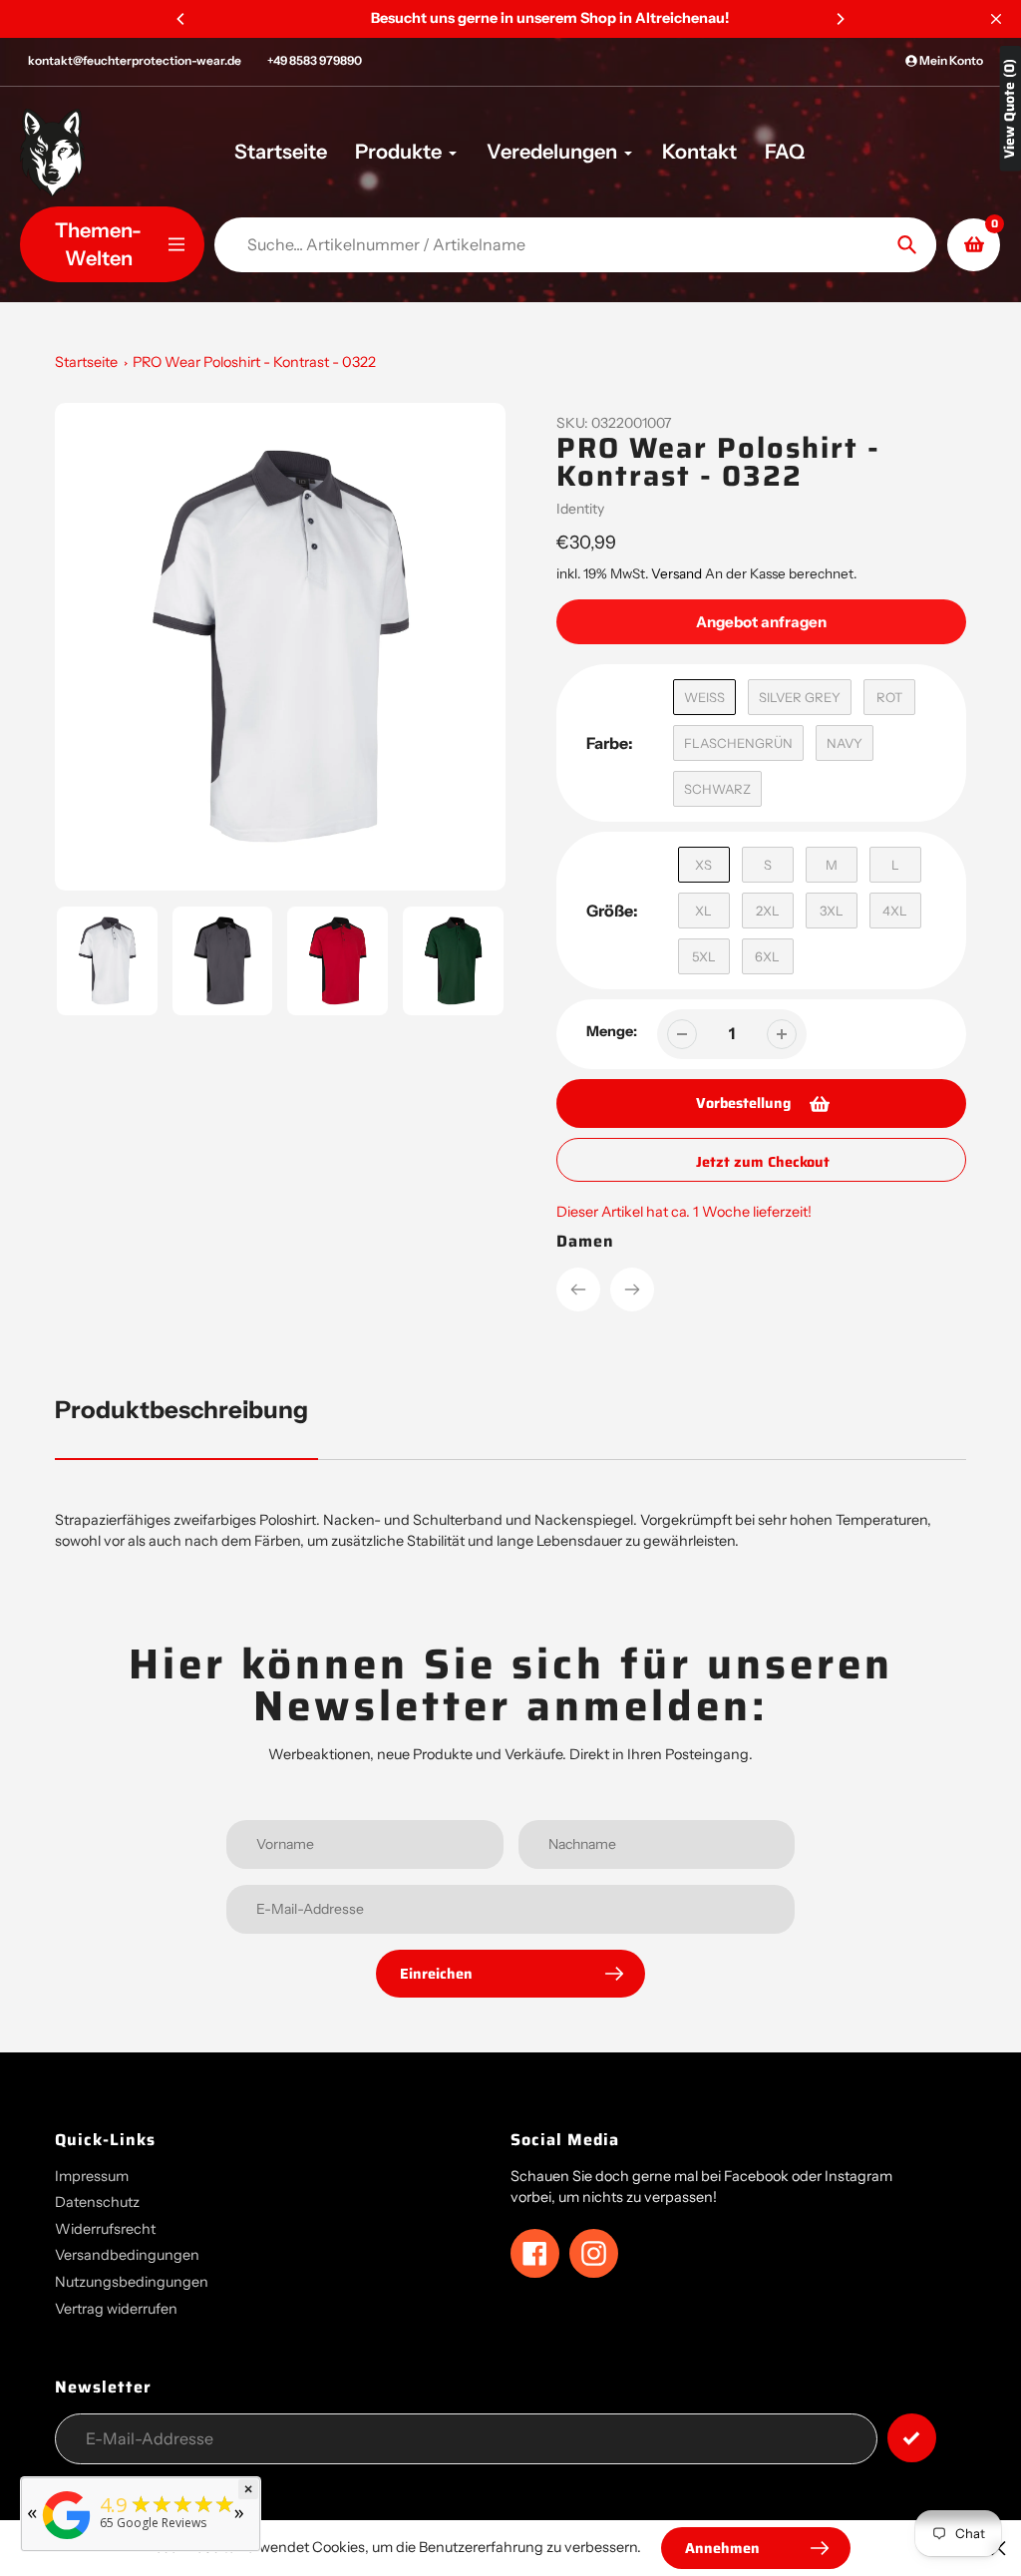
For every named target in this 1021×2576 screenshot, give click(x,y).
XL (703, 911)
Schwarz (717, 789)
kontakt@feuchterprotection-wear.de (135, 60)
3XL (832, 911)
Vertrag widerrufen (116, 2309)
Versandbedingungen (127, 2255)
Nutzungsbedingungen (132, 2282)
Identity (580, 509)
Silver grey (800, 697)
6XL (767, 956)
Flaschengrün (738, 743)
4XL (895, 911)
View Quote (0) (1010, 109)
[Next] (840, 19)
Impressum (92, 2176)
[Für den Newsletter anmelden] (912, 2438)
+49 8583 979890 (315, 60)
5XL (704, 956)
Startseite (86, 362)
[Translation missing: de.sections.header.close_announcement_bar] (996, 19)
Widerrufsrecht (105, 2229)
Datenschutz (97, 2202)
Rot (889, 697)
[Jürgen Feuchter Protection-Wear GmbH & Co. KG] (67, 2540)
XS (703, 865)
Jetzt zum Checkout (763, 1162)
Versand (678, 573)
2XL (768, 911)
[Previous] (181, 19)
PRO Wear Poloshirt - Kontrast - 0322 (254, 362)
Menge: (612, 1031)
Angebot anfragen (761, 622)
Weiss (704, 697)
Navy (845, 743)
